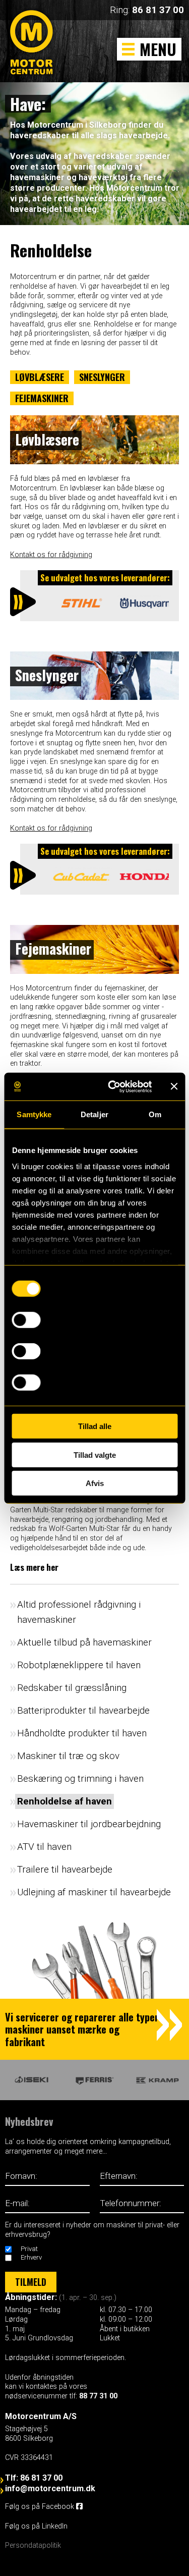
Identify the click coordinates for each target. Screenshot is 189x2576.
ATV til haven (44, 1847)
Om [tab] (155, 1114)
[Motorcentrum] (34, 53)
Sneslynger (102, 377)
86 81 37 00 (158, 10)
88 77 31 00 (98, 2396)
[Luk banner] (174, 1086)
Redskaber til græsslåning (72, 1688)
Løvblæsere (40, 377)
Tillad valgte (95, 1455)
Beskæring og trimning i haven (80, 1778)
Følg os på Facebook (41, 2507)
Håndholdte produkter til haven (82, 1733)
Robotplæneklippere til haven (79, 1665)
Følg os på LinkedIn (37, 2526)
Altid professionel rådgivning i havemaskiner (79, 1612)
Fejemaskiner (42, 398)
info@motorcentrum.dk (50, 2488)
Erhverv (31, 2257)
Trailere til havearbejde (65, 1869)
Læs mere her (34, 1567)
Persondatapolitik (33, 2545)
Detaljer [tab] (94, 1114)
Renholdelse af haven (65, 1801)
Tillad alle (95, 1426)
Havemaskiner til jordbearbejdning (89, 1824)
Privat (29, 2249)
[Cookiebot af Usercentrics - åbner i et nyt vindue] (113, 1086)
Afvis (95, 1483)
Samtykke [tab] (34, 1114)
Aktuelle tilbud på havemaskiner (84, 1642)
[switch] (26, 1320)
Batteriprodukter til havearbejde (83, 1710)
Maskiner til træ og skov (68, 1756)
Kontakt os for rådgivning (51, 555)
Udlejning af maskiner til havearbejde (94, 1892)
